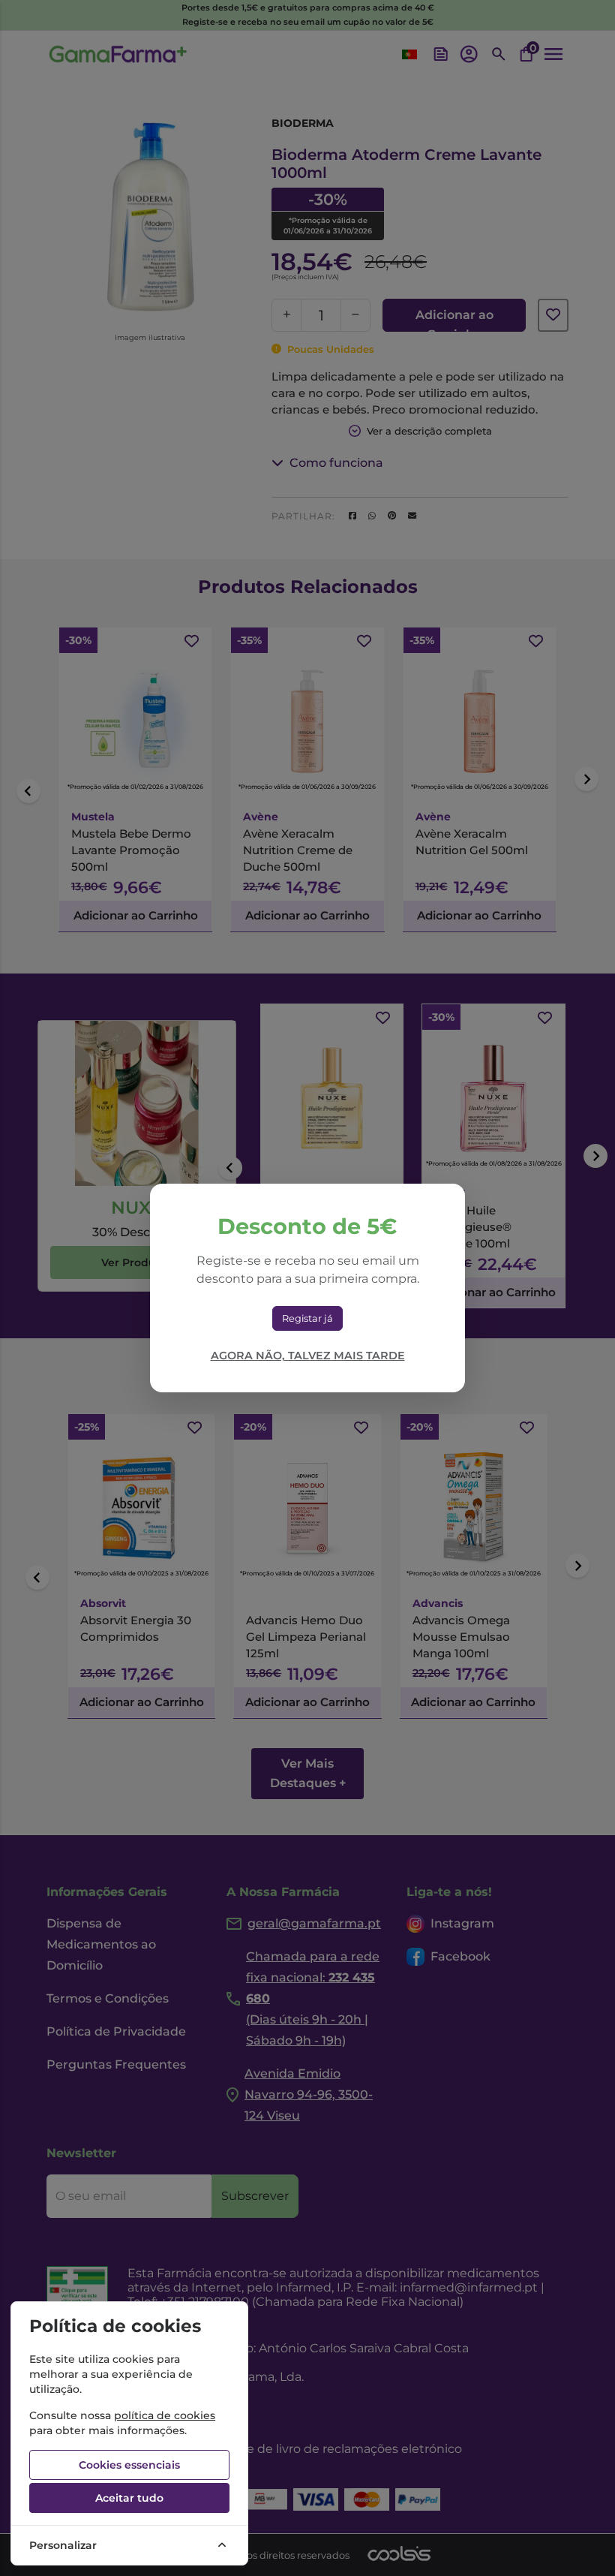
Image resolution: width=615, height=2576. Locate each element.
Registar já (307, 1318)
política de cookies (165, 2415)
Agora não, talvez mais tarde (308, 1356)
